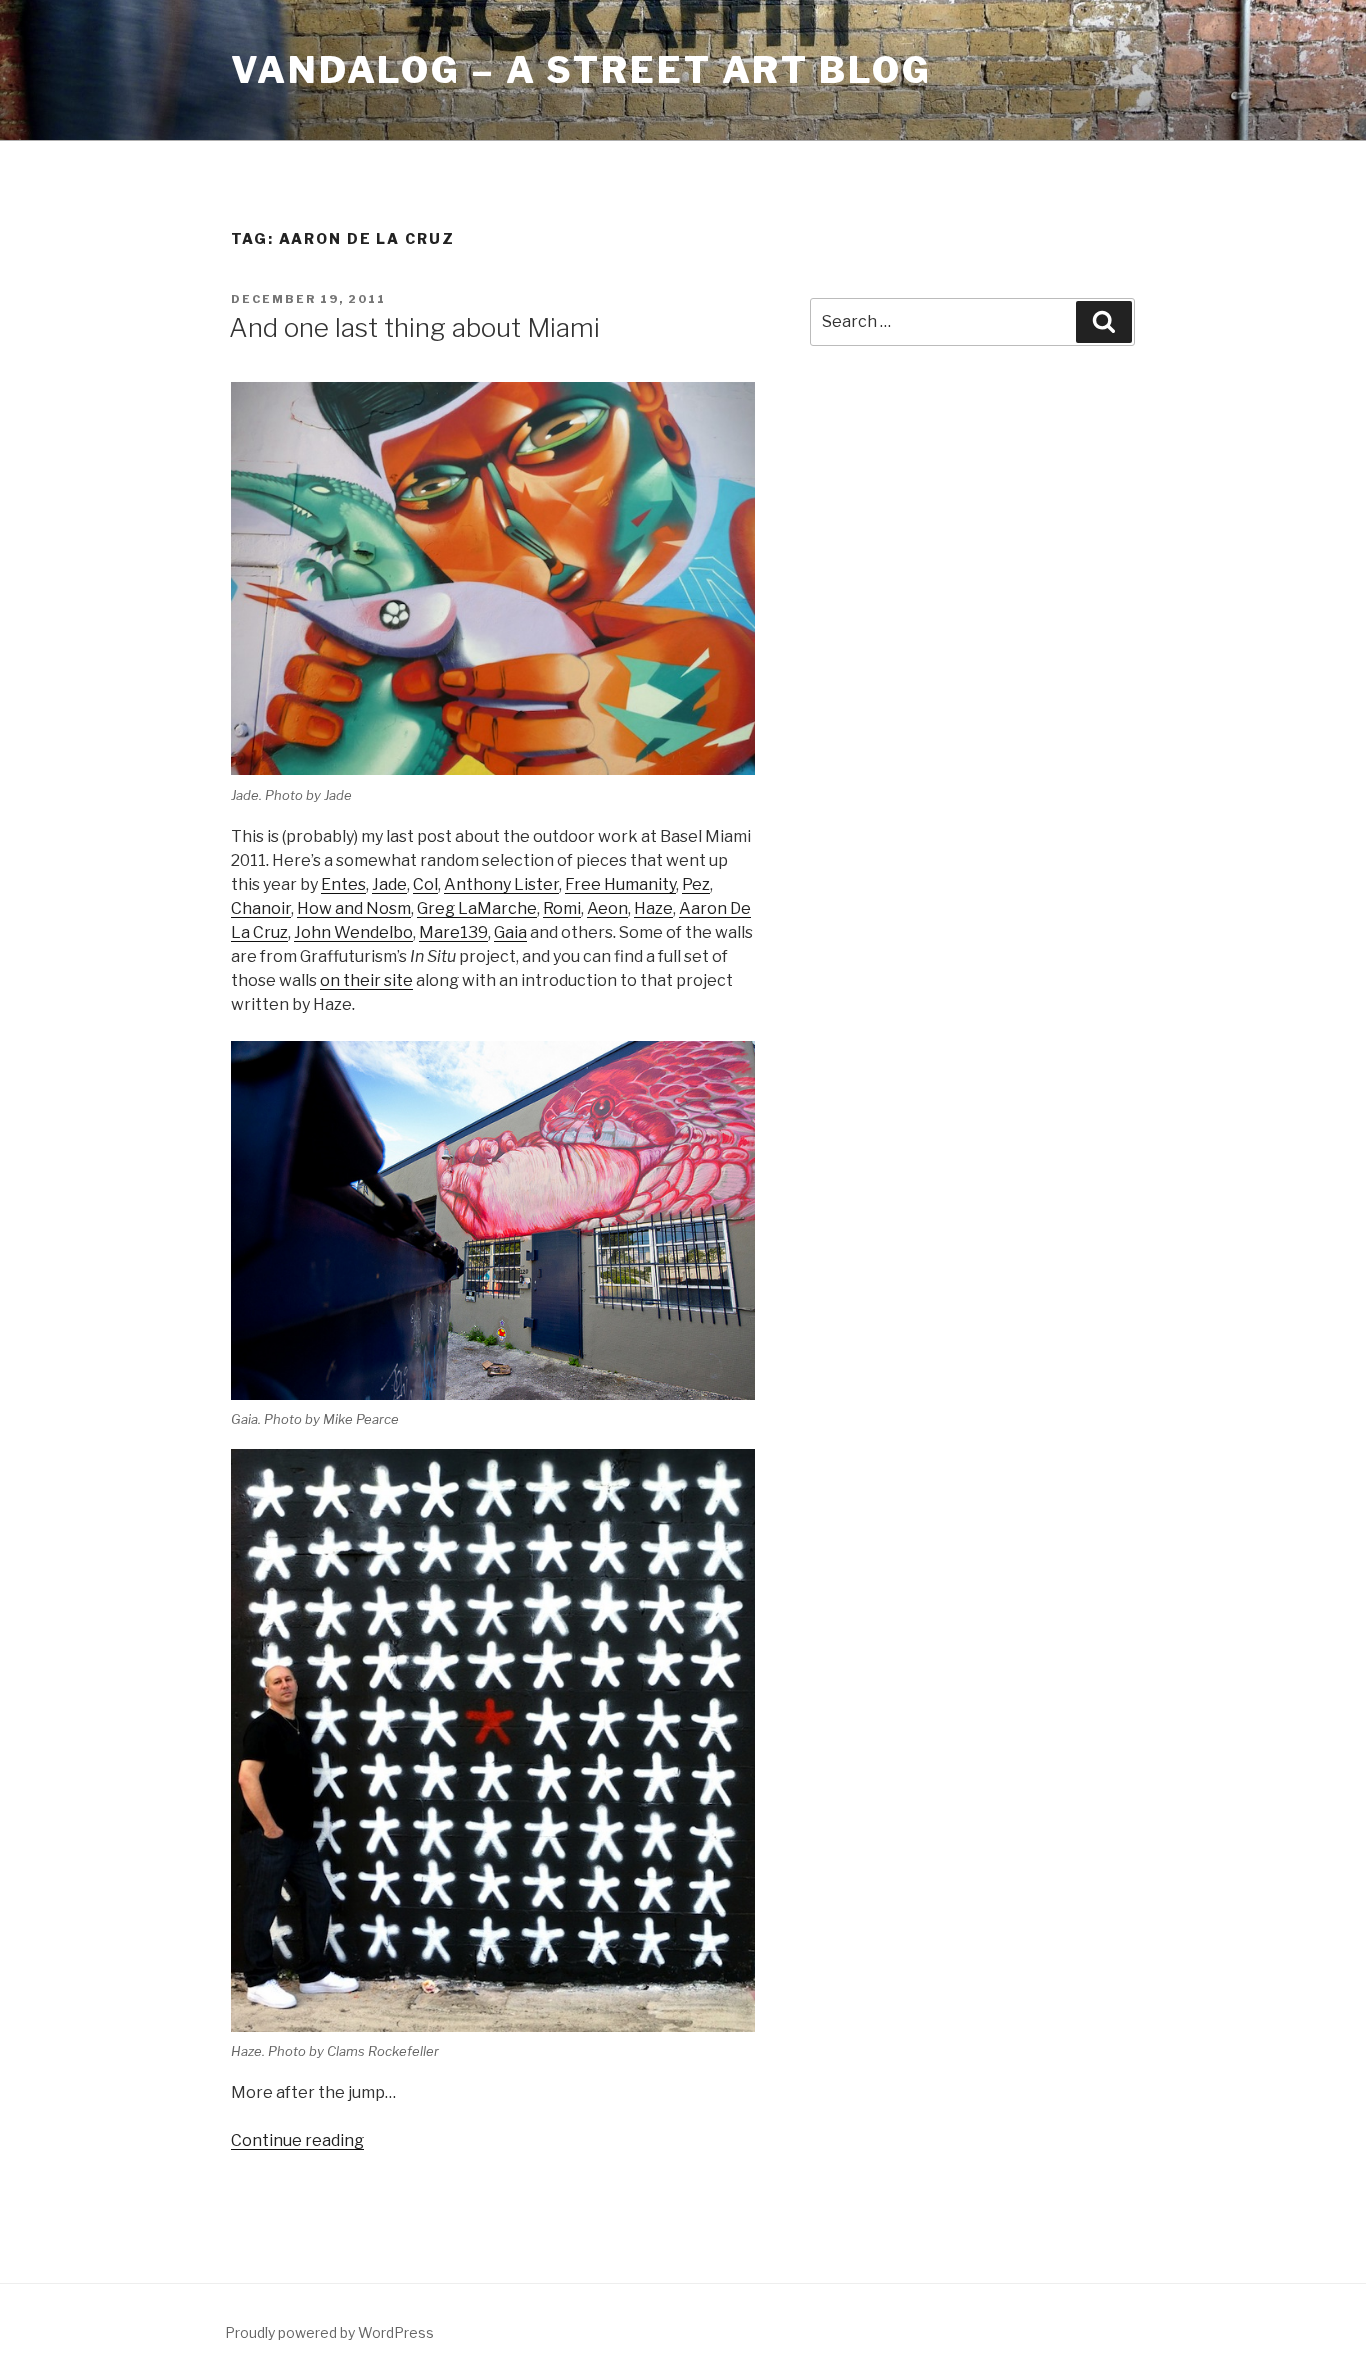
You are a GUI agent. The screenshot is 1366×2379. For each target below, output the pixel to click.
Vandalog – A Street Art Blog (581, 70)
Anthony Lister (501, 884)
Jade (389, 884)
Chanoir (261, 908)
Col (425, 884)
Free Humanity (620, 884)
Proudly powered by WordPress (329, 2332)
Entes (343, 884)
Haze (653, 908)
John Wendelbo (353, 932)
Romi (562, 908)
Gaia (510, 932)
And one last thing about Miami (414, 327)
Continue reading (297, 2140)
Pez (696, 884)
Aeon (607, 908)
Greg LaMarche (477, 908)
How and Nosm (354, 908)
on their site (366, 980)
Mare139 (453, 932)
